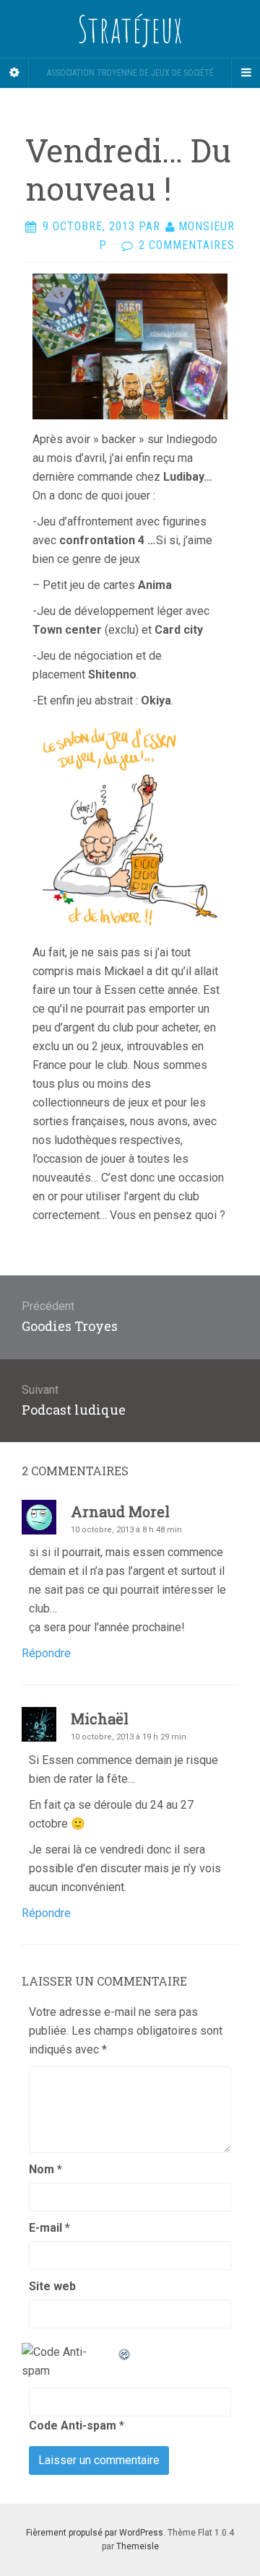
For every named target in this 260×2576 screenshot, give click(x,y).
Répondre (46, 1653)
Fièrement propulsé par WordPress (95, 2533)
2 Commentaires (187, 245)
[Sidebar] (14, 73)
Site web (52, 2286)
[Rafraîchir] (125, 2352)
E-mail (49, 2228)
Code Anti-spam (73, 2426)
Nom (45, 2169)
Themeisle (138, 2546)
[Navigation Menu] (246, 73)
